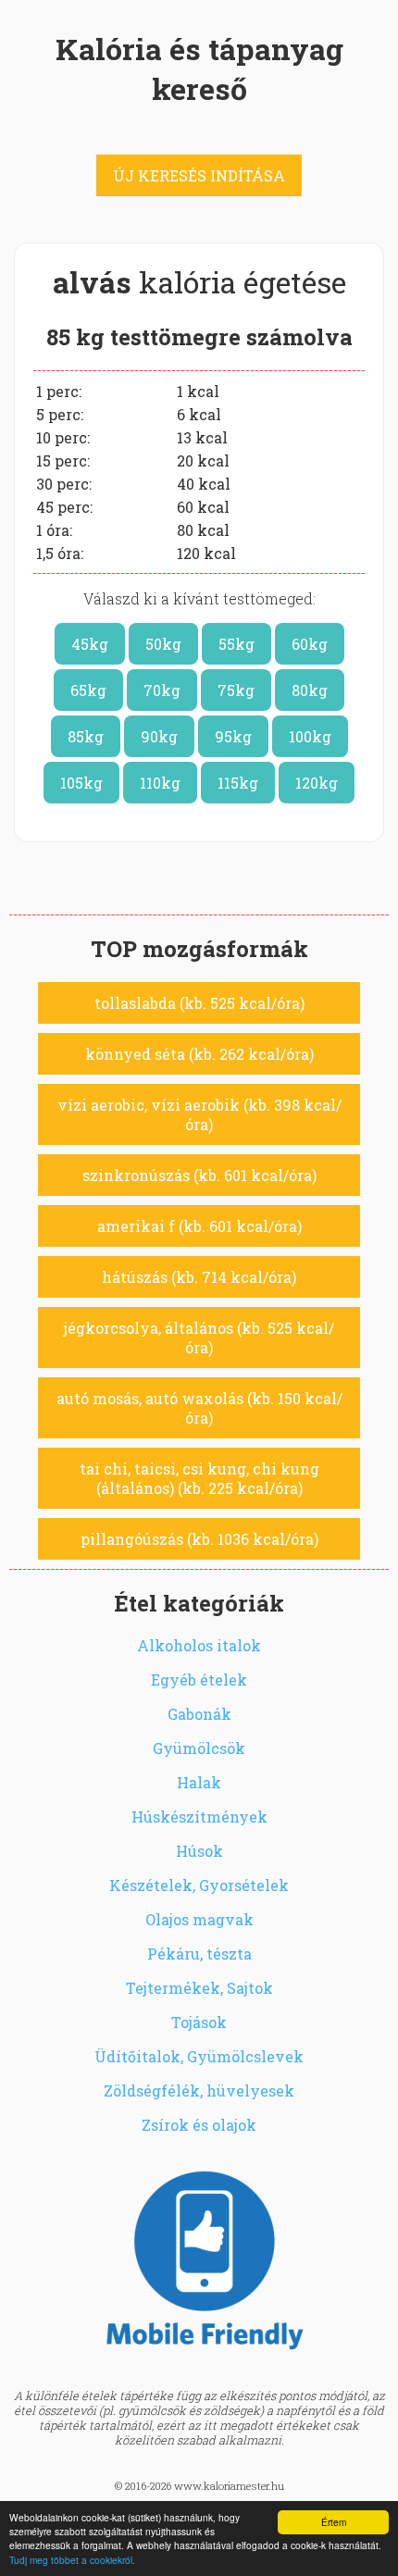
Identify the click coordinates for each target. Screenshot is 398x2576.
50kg (163, 644)
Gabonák (199, 1714)
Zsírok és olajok (199, 2125)
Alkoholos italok (199, 1645)
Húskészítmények (199, 1817)
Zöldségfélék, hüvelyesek (199, 2091)
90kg (159, 736)
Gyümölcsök (199, 1748)
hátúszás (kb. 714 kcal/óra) (199, 1277)
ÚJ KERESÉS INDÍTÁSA (199, 175)
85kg (86, 736)
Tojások (199, 2022)
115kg (238, 783)
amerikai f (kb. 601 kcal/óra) (199, 1226)
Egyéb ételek (199, 1680)
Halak (199, 1782)
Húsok (199, 1851)
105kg (81, 783)
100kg (310, 736)
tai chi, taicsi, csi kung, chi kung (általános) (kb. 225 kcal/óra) (199, 1478)
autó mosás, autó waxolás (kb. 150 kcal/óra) (199, 1408)
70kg (162, 690)
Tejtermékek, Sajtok (199, 1988)
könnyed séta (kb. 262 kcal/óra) (199, 1054)
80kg (310, 690)
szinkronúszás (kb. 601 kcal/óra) (199, 1175)
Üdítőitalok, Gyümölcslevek (199, 2056)
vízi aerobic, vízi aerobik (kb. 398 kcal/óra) (199, 1114)
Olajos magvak (199, 1919)
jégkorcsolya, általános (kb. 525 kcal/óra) (199, 1338)
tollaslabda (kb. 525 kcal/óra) (199, 1003)
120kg (317, 783)
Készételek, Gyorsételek (199, 1885)
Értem (334, 2522)
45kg (90, 644)
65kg (88, 690)
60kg (310, 644)
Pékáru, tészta (199, 1954)
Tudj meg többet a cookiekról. (72, 2560)
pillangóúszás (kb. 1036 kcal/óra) (199, 1539)
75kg (236, 690)
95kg (233, 736)
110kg (160, 783)
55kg (236, 644)
